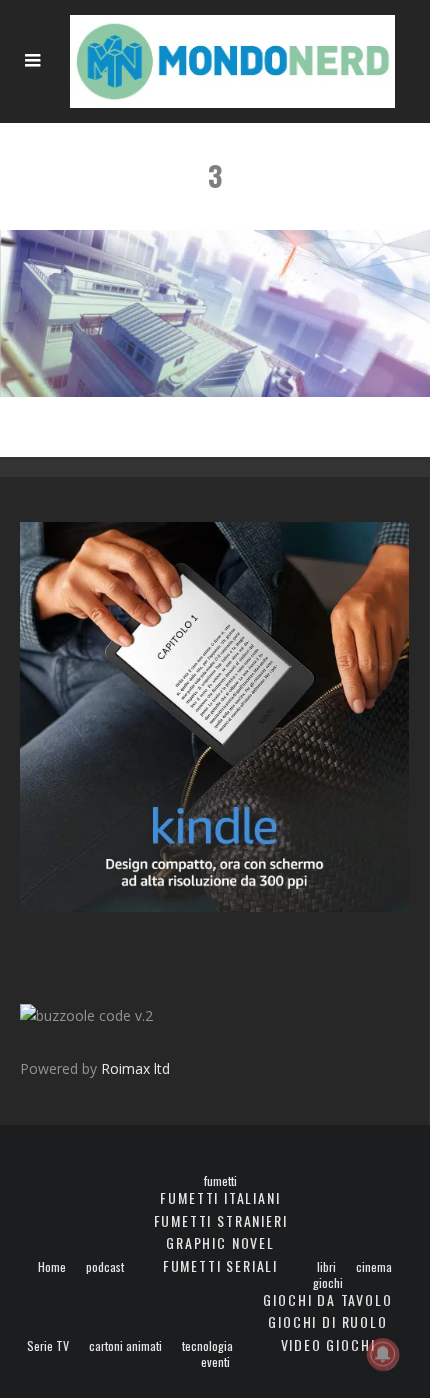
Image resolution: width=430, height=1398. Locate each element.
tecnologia (207, 1346)
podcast (105, 1267)
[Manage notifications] (383, 1354)
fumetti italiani (220, 1197)
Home (52, 1267)
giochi (328, 1283)
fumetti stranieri (221, 1220)
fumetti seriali (220, 1265)
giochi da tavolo (327, 1299)
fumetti (220, 1181)
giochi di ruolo (327, 1321)
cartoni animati (125, 1346)
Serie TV (48, 1346)
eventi (215, 1362)
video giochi (328, 1344)
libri (326, 1267)
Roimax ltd (135, 1068)
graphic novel (220, 1242)
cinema (374, 1267)
